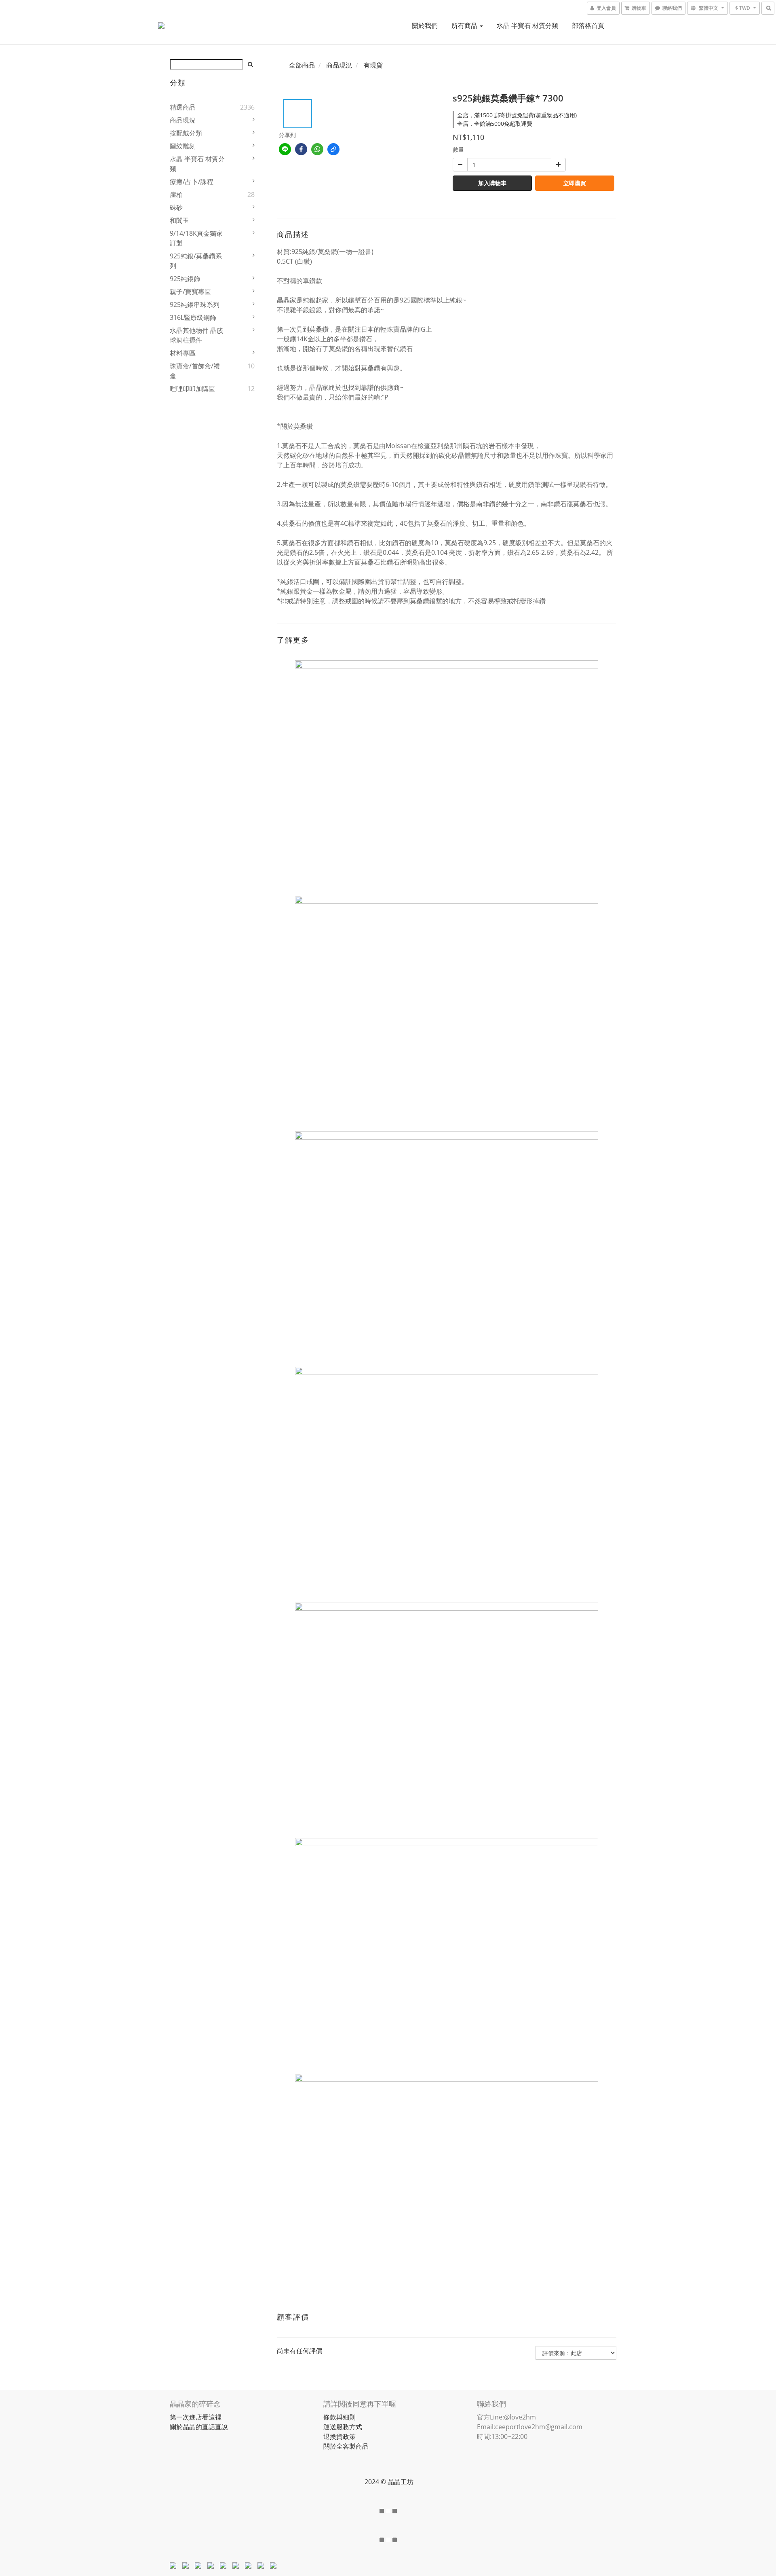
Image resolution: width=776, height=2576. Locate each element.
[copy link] (333, 149)
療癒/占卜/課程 (192, 182)
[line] (285, 149)
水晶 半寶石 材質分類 (527, 25)
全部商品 (302, 65)
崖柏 (176, 195)
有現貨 (373, 65)
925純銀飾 (185, 279)
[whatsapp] (317, 149)
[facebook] (301, 149)
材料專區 (183, 353)
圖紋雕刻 (183, 146)
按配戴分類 (186, 133)
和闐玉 (179, 220)
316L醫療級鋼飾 (193, 317)
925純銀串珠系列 (195, 305)
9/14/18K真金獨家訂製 (196, 238)
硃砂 (176, 207)
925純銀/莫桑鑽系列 (196, 261)
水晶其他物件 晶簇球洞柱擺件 (196, 335)
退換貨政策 (339, 2436)
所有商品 (465, 25)
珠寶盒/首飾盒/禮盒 (195, 371)
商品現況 (183, 120)
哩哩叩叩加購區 (192, 389)
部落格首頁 (588, 25)
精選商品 (183, 107)
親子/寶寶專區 (190, 292)
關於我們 (425, 25)
